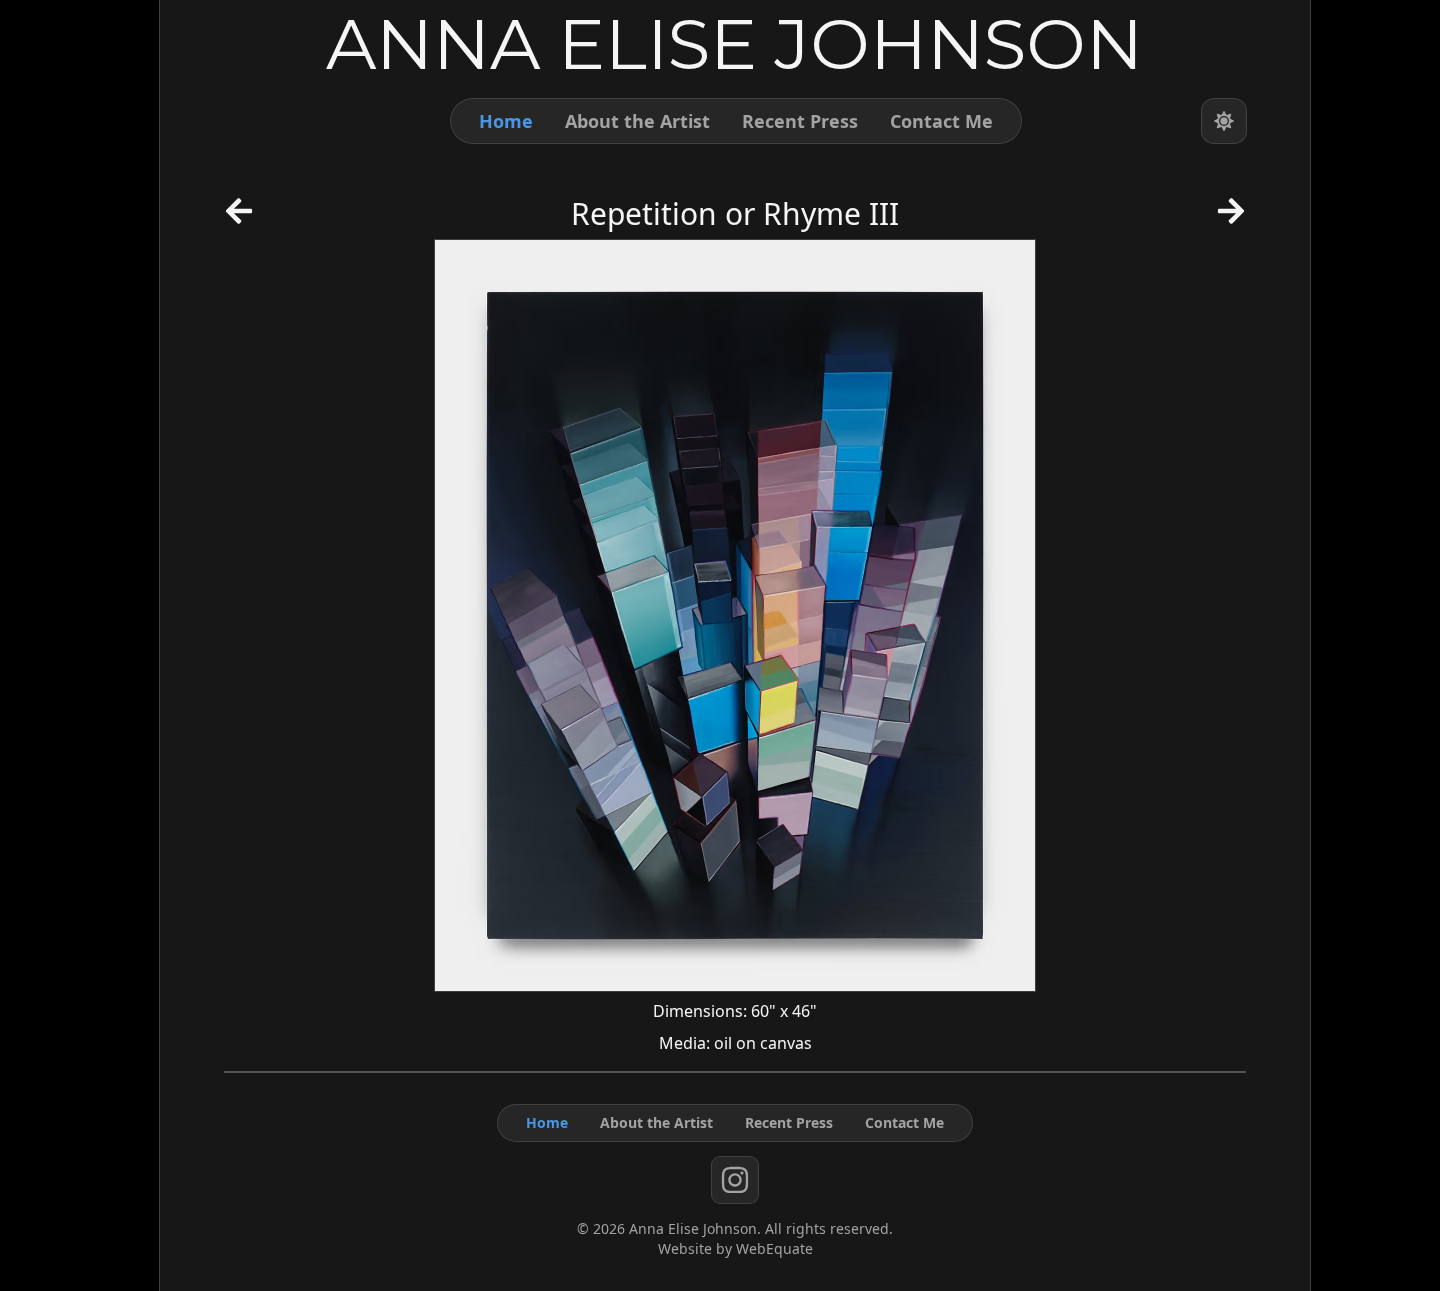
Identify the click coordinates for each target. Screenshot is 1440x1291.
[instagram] (735, 1180)
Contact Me (941, 121)
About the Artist (637, 121)
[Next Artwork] (1231, 218)
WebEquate (774, 1248)
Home (506, 121)
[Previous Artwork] (239, 218)
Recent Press (800, 121)
